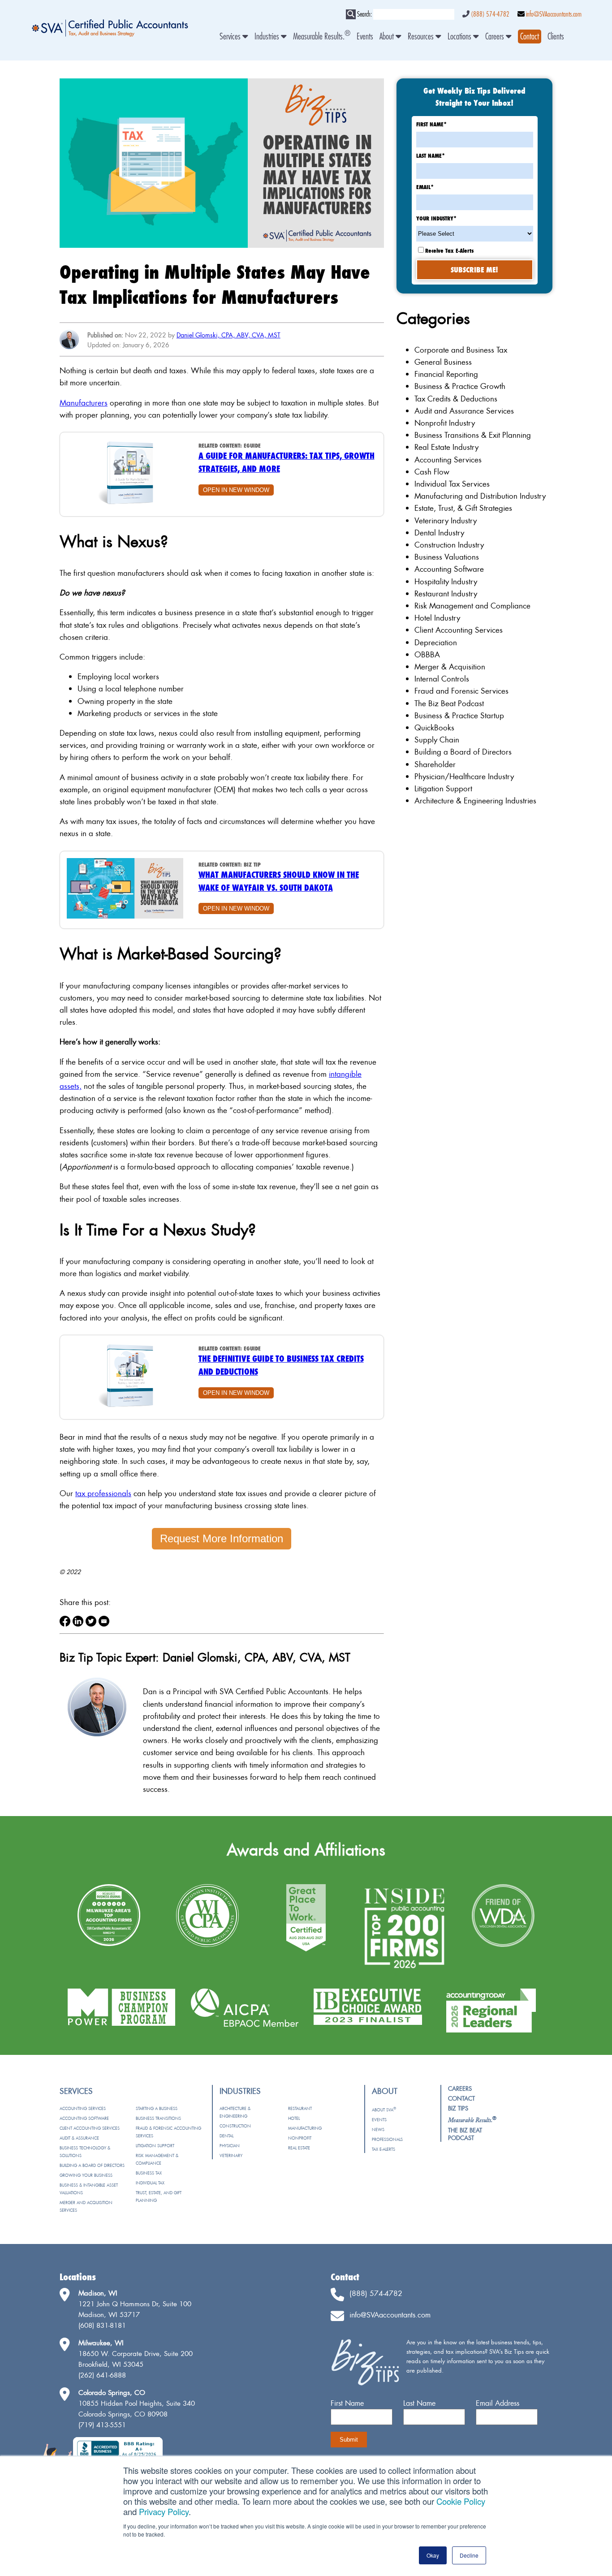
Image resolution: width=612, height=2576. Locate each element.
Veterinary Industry (446, 520)
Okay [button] (433, 2555)
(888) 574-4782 (490, 14)
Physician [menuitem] (230, 2146)
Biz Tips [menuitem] (458, 2108)
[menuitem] (530, 37)
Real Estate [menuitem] (299, 2148)
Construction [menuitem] (235, 2126)
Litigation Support (443, 788)
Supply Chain (437, 740)
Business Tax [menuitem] (149, 2173)
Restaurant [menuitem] (300, 2108)
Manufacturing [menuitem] (305, 2128)
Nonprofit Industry (445, 423)
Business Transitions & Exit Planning (473, 435)
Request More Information (222, 1538)
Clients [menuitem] (556, 37)
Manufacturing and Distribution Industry (480, 496)
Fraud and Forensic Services (461, 691)
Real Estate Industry (446, 447)
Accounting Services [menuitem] (83, 2108)
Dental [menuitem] (226, 2136)
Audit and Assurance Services (464, 411)
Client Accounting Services (459, 630)
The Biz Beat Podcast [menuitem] (465, 2134)
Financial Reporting (446, 374)
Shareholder (435, 764)
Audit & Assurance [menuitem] (79, 2138)
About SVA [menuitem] (384, 2110)
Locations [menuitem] (460, 37)
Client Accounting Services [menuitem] (90, 2128)
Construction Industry (449, 545)
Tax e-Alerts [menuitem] (384, 2149)
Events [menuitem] (365, 37)
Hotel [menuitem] (294, 2118)
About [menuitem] (388, 37)
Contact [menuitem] (461, 2098)
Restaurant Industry (446, 593)
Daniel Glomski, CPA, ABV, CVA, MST (228, 335)
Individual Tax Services (452, 484)
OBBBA (427, 654)
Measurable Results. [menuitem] (322, 37)
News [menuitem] (378, 2129)
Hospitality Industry (446, 581)
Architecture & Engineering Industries (475, 800)
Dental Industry (439, 533)
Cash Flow (432, 472)
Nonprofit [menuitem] (300, 2138)
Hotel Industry (437, 618)
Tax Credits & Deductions (456, 399)
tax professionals (103, 1493)
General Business (443, 362)
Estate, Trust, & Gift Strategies (463, 508)
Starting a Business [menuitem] (157, 2108)
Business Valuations (447, 557)
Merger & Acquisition (450, 667)
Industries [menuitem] (268, 37)
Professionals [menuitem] (387, 2139)
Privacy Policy (164, 2511)
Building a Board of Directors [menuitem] (92, 2165)
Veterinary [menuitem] (231, 2155)
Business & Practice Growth (460, 386)
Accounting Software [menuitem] (84, 2118)
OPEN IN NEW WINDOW (236, 490)
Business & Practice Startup (459, 715)
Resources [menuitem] (422, 37)
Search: (364, 14)
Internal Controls (442, 679)
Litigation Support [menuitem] (155, 2146)
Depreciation (436, 642)
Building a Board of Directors (463, 752)
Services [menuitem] (231, 37)
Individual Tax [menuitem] (150, 2183)
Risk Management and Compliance (472, 606)
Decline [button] (469, 2555)
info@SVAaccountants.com (554, 14)
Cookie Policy (461, 2501)
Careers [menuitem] (496, 37)
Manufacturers (84, 403)
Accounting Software (449, 569)
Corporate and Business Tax (461, 350)
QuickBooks (434, 727)
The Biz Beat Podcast (449, 703)
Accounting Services (448, 460)
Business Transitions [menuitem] (158, 2118)
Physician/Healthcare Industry (464, 776)
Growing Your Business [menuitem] (86, 2175)
